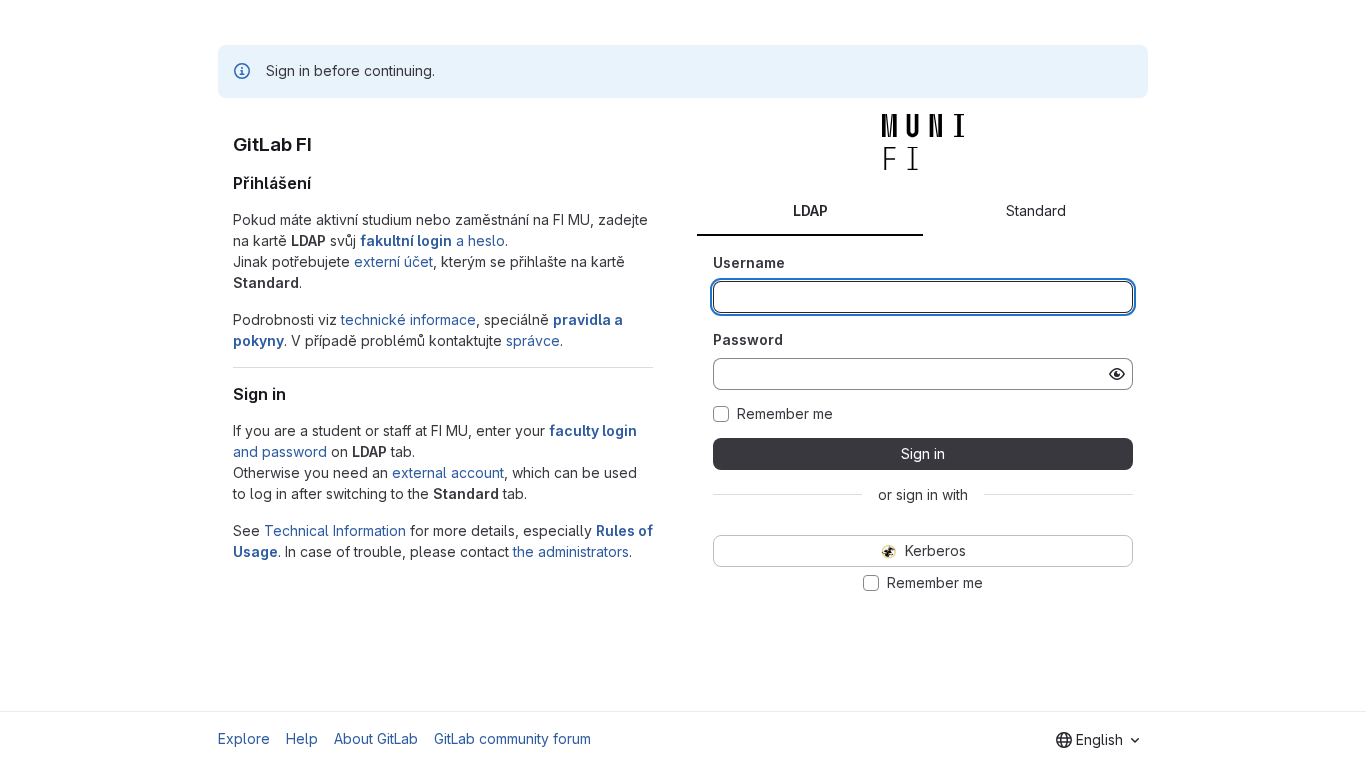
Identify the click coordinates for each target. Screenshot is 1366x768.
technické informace (408, 319)
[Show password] (1117, 374)
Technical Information (335, 530)
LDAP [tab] (810, 210)
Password (748, 339)
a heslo (432, 240)
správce (533, 340)
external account (448, 472)
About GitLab (376, 738)
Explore (244, 738)
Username (749, 262)
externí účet (393, 261)
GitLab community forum (512, 738)
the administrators (571, 551)
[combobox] (1097, 740)
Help (302, 738)
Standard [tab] (1036, 210)
